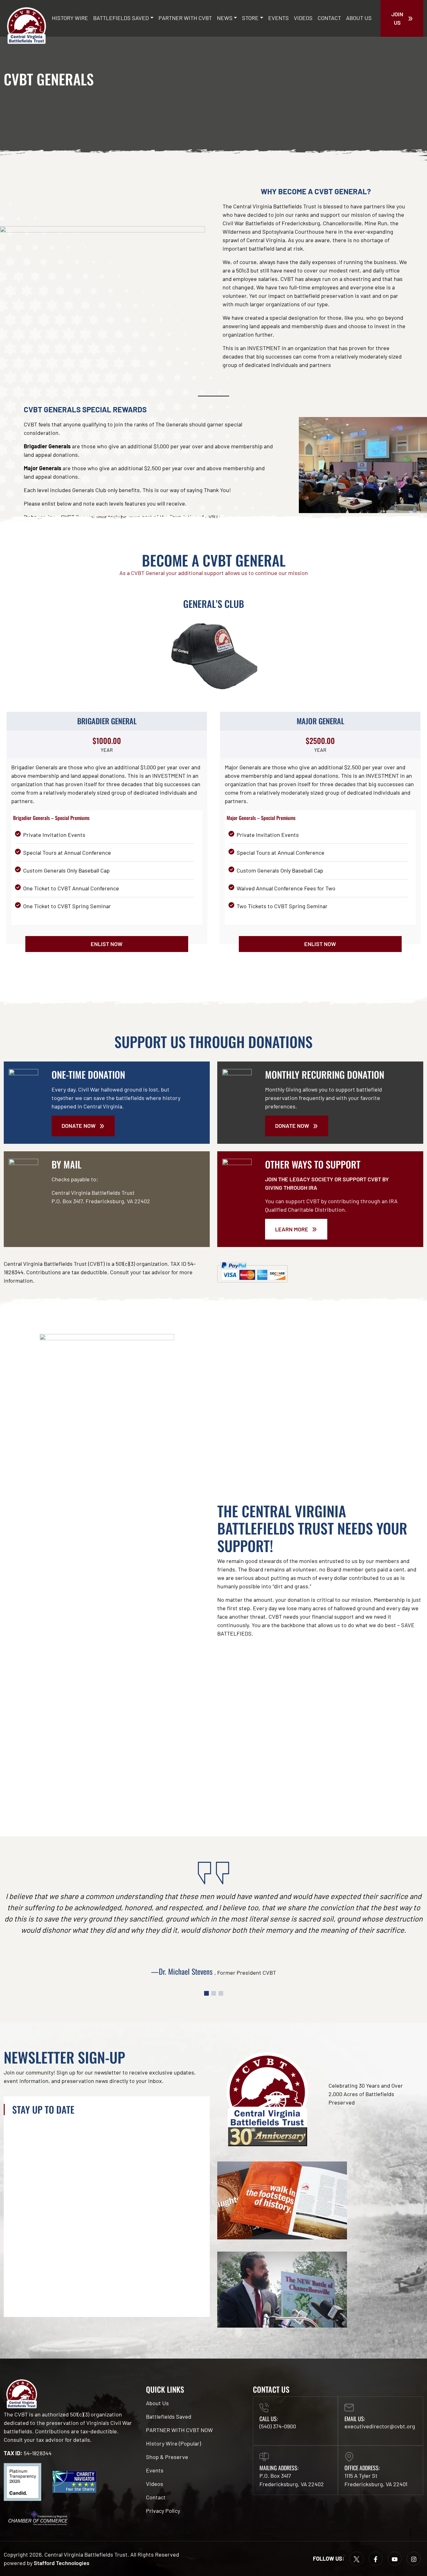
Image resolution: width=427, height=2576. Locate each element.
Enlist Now (107, 944)
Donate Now (79, 1126)
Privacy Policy (163, 2511)
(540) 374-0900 (278, 2426)
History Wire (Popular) (173, 2443)
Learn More (292, 1229)
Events (279, 18)
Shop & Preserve (167, 2457)
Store (250, 18)
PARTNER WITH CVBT (185, 18)
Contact (329, 18)
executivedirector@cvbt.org (380, 2426)
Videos (303, 18)
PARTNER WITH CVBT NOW (179, 2430)
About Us (359, 18)
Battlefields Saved (121, 18)
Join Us (397, 18)
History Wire (70, 18)
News (225, 18)
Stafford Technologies (62, 2563)
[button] (206, 1993)
